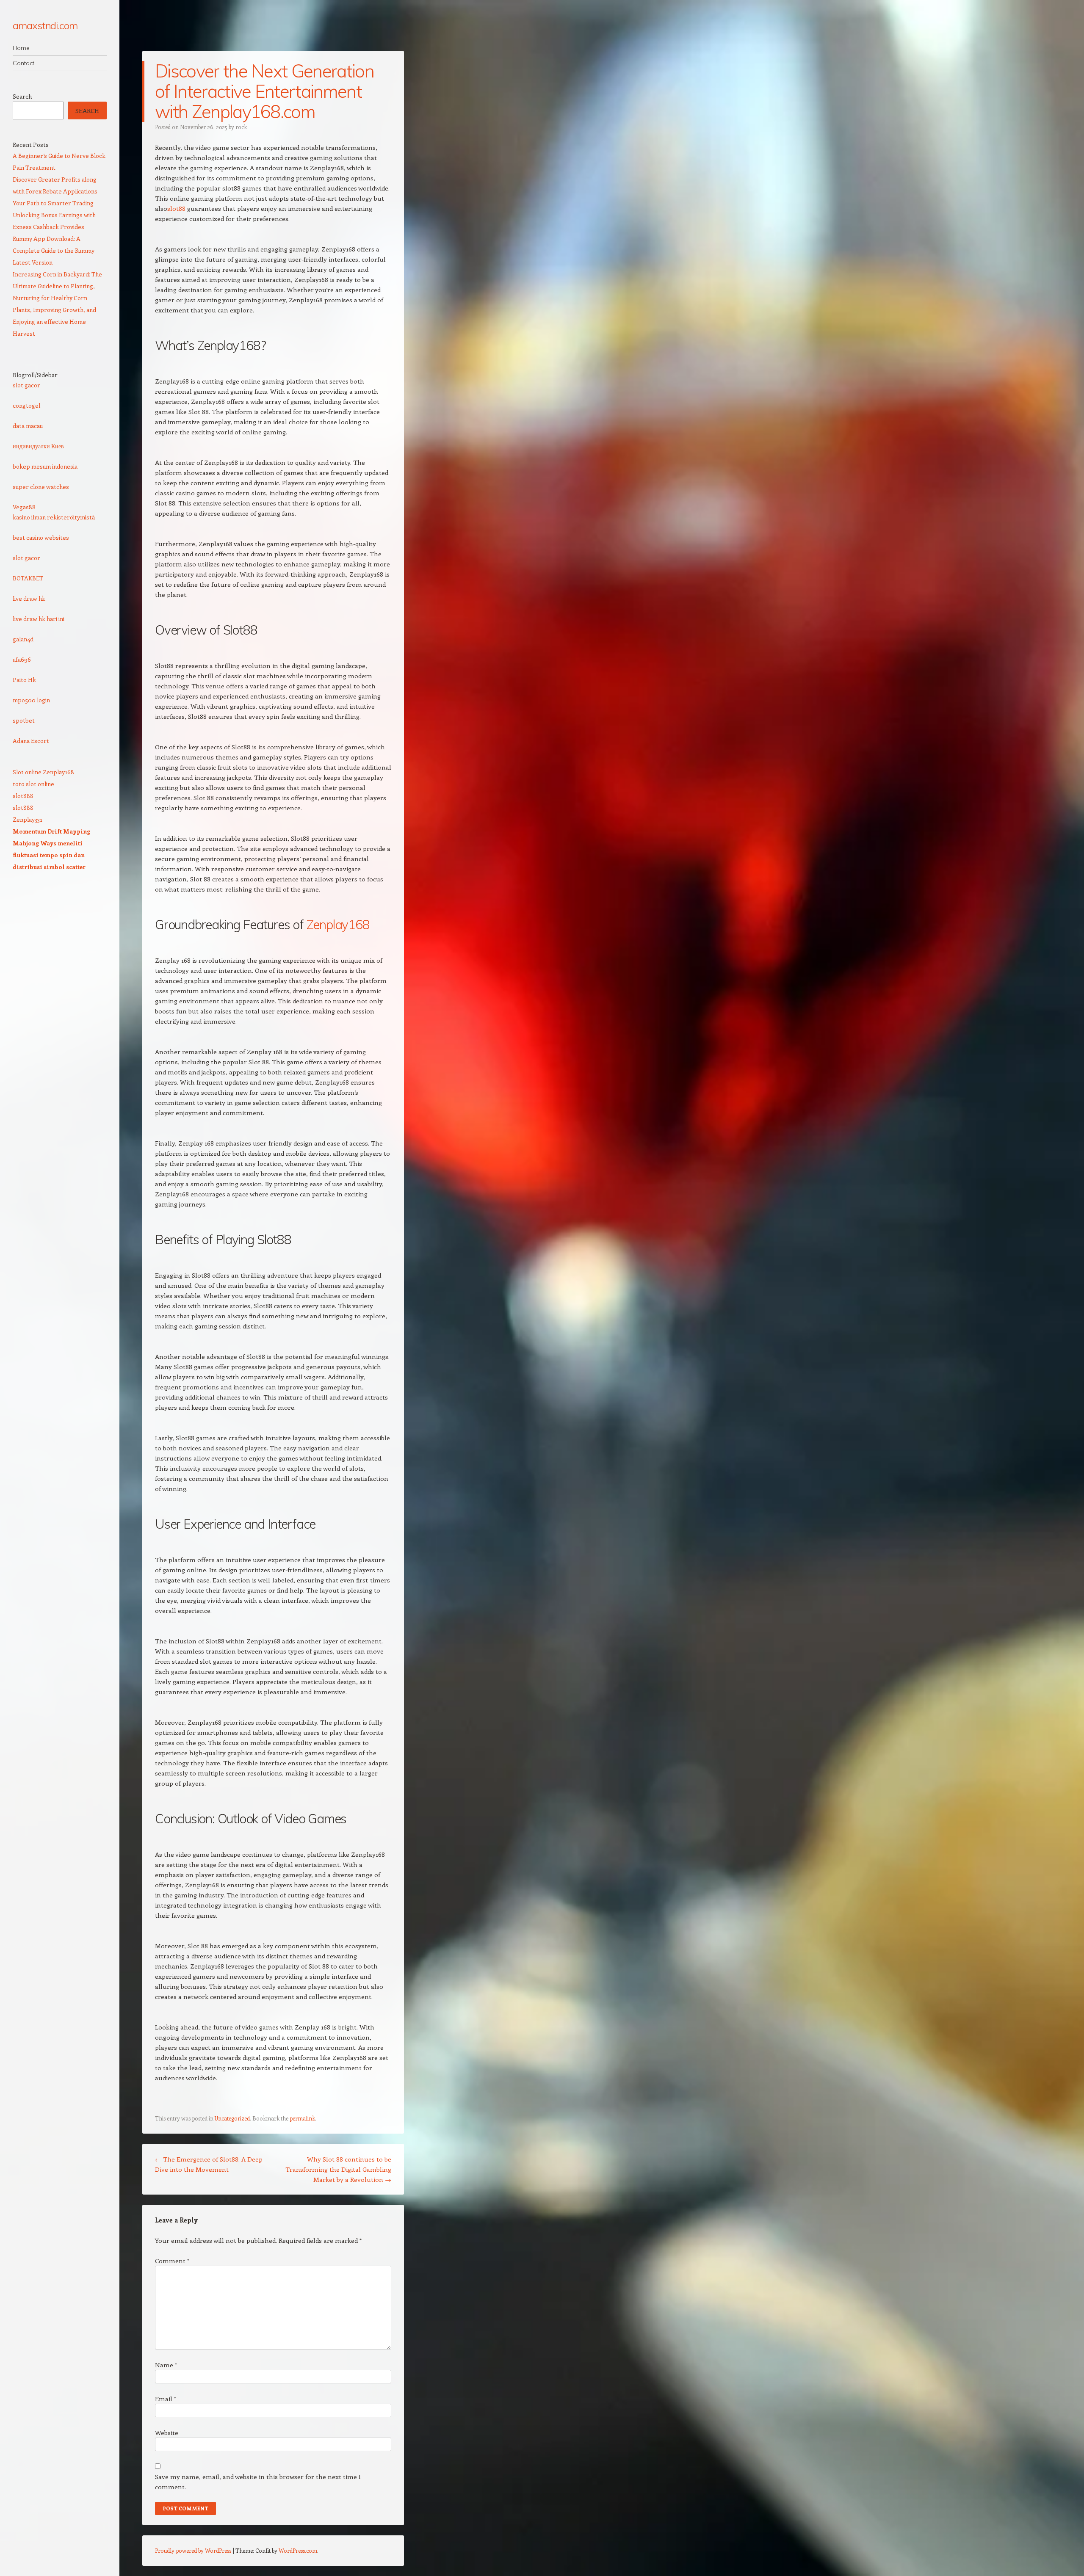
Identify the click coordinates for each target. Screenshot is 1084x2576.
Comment (172, 2261)
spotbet (24, 720)
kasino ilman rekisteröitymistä (54, 517)
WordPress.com (298, 2550)
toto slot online (33, 784)
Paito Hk (24, 680)
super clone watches (41, 487)
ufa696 (22, 659)
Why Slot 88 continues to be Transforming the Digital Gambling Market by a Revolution (338, 2169)
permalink (302, 2118)
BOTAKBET (28, 578)
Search (22, 96)
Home (21, 48)
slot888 (23, 796)
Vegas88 (24, 507)
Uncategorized (232, 2118)
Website (167, 2432)
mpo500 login (31, 700)
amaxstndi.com (45, 25)
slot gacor (26, 385)
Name (166, 2365)
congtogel (26, 405)
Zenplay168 (338, 925)
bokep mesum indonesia (45, 466)
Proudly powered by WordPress (193, 2550)
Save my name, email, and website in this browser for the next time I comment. (258, 2482)
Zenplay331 (28, 819)
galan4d (23, 639)
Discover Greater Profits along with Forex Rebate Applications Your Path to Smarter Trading (55, 191)
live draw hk (29, 598)
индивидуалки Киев (38, 446)
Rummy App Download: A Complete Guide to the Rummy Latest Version (54, 250)
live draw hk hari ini (39, 619)
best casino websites (41, 537)
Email (166, 2399)
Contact (24, 63)
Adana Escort (31, 741)
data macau (28, 426)
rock (241, 127)
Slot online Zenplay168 (43, 772)
